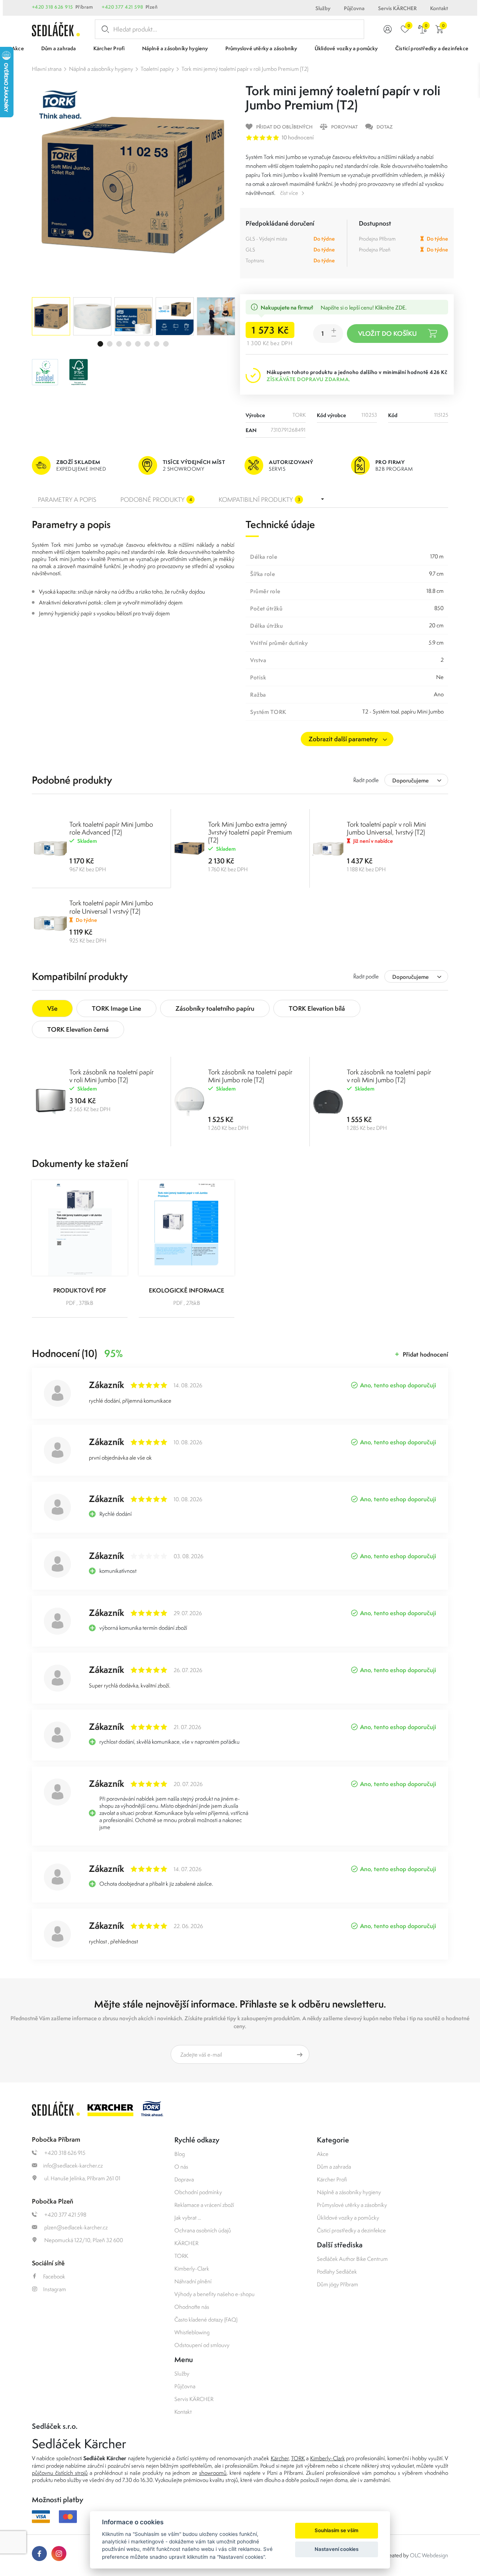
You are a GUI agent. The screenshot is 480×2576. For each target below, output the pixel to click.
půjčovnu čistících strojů (60, 2473)
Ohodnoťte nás (192, 2307)
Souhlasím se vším (337, 2530)
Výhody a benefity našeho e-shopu (214, 2294)
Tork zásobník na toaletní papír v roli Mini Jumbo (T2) (112, 1076)
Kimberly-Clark (192, 2269)
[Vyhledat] (104, 29)
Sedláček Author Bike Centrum (352, 2259)
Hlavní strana (47, 69)
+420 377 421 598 (122, 7)
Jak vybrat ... (188, 2218)
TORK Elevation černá (78, 1029)
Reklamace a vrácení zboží (204, 2205)
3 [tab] (119, 344)
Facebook (54, 2276)
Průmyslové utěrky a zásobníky (352, 2205)
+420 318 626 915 (52, 7)
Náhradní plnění (193, 2281)
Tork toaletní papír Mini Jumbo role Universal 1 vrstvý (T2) (111, 907)
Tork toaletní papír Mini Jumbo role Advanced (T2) (111, 828)
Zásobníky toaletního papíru (215, 1008)
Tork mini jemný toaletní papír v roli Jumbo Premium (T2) (245, 69)
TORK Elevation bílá (317, 1008)
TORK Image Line (116, 1008)
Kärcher (280, 2458)
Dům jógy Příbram (337, 2284)
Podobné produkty (156, 500)
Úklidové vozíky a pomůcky (348, 2218)
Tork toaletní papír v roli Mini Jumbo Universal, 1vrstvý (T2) (386, 828)
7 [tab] (157, 344)
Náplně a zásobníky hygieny (101, 69)
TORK (181, 2256)
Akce (323, 2154)
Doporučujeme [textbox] (410, 780)
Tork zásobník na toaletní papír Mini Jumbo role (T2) (250, 1076)
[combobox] (416, 780)
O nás (181, 2167)
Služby (323, 8)
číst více (289, 193)
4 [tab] (128, 344)
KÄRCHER (186, 2243)
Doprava (184, 2179)
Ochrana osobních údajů (203, 2230)
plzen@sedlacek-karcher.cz (75, 2227)
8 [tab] (166, 344)
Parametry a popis (67, 500)
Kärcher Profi (332, 2179)
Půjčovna (354, 8)
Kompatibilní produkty (259, 500)
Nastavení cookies (337, 2549)
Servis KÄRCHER (397, 8)
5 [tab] (138, 344)
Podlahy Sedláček (337, 2272)
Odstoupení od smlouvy (202, 2345)
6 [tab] (147, 344)
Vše (52, 1008)
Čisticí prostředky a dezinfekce (351, 2230)
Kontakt (439, 8)
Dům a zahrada (334, 2167)
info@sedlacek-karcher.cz (73, 2165)
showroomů (213, 2473)
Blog (180, 2154)
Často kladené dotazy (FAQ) (206, 2319)
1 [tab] (100, 344)
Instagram (55, 2289)
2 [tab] (110, 344)
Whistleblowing (192, 2332)
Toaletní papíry (157, 69)
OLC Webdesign (429, 2555)
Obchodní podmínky (198, 2192)
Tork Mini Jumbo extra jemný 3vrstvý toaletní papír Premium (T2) (250, 832)
